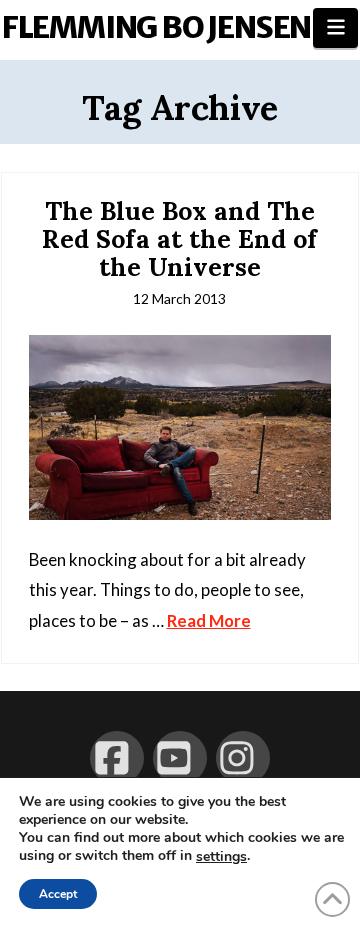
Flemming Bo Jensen (156, 27)
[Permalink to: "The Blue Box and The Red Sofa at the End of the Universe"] (180, 427)
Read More (209, 620)
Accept (58, 894)
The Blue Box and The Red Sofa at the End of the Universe (179, 238)
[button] (335, 28)
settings (221, 857)
